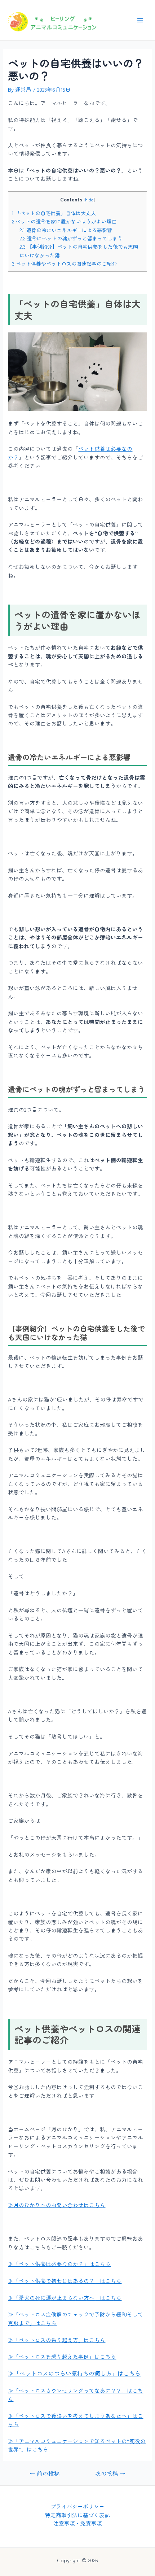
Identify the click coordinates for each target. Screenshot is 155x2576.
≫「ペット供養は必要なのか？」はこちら (59, 2264)
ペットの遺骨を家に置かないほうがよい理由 (64, 221)
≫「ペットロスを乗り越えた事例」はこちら (62, 2356)
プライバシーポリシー (77, 2506)
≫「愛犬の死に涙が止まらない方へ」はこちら (65, 2298)
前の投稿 (45, 2473)
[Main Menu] (140, 20)
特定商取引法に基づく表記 (77, 2515)
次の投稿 (110, 2473)
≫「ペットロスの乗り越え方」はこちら (57, 2340)
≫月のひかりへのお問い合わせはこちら (57, 2205)
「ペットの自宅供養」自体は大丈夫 (54, 213)
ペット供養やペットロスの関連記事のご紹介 (64, 263)
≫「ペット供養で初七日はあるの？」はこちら (65, 2281)
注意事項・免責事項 (78, 2523)
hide (89, 200)
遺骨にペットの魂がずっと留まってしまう (71, 238)
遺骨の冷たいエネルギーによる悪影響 (66, 230)
